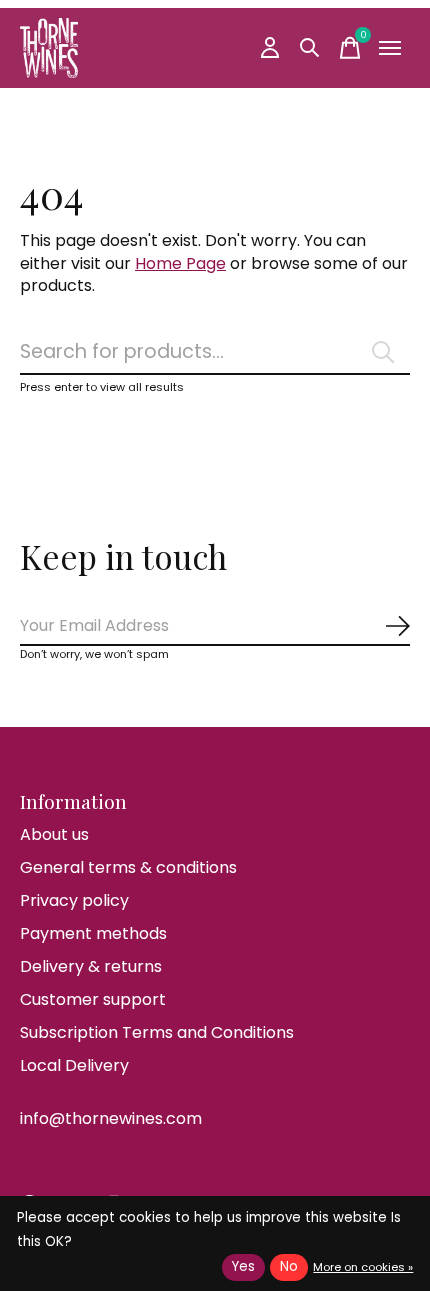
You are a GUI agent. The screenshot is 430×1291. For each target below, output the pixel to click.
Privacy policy (74, 900)
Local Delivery (74, 1065)
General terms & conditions (128, 867)
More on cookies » (363, 1267)
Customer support (93, 999)
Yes (243, 1266)
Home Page (180, 263)
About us (54, 834)
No (289, 1266)
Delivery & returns (91, 966)
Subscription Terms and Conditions (157, 1032)
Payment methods (93, 933)
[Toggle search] (310, 48)
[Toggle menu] (390, 48)
